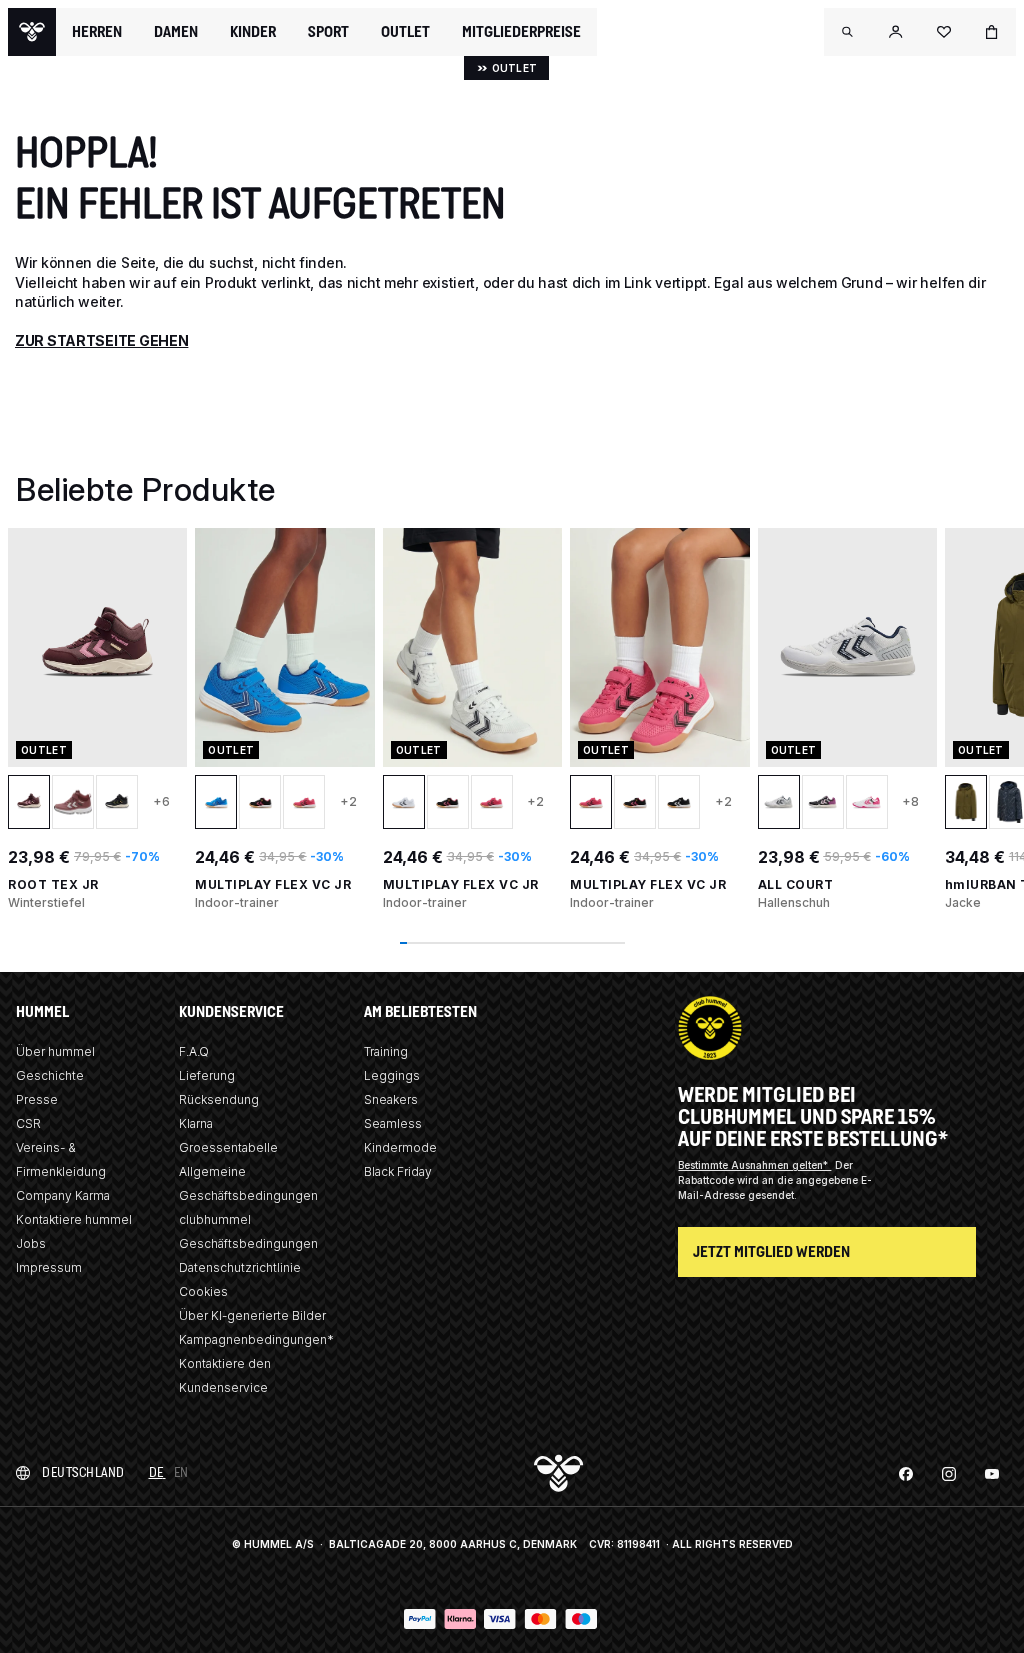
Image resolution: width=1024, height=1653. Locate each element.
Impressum (49, 1267)
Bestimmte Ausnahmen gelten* (754, 1165)
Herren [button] (97, 32)
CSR (28, 1123)
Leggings (392, 1075)
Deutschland (83, 1472)
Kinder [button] (253, 32)
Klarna (196, 1123)
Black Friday (398, 1171)
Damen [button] (176, 32)
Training (386, 1051)
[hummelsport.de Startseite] (32, 32)
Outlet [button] (405, 32)
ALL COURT (796, 884)
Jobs (31, 1243)
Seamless (393, 1123)
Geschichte (50, 1075)
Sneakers (391, 1099)
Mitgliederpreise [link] (521, 31)
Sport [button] (328, 32)
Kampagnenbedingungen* (256, 1339)
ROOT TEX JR (53, 884)
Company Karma (63, 1195)
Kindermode (400, 1147)
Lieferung (207, 1075)
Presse (37, 1099)
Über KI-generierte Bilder (252, 1315)
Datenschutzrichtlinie (240, 1267)
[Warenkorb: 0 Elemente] (992, 32)
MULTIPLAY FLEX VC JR (273, 884)
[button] (848, 32)
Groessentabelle (228, 1147)
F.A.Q (194, 1051)
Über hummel (55, 1051)
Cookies (203, 1291)
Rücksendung (219, 1099)
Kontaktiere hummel (74, 1219)
